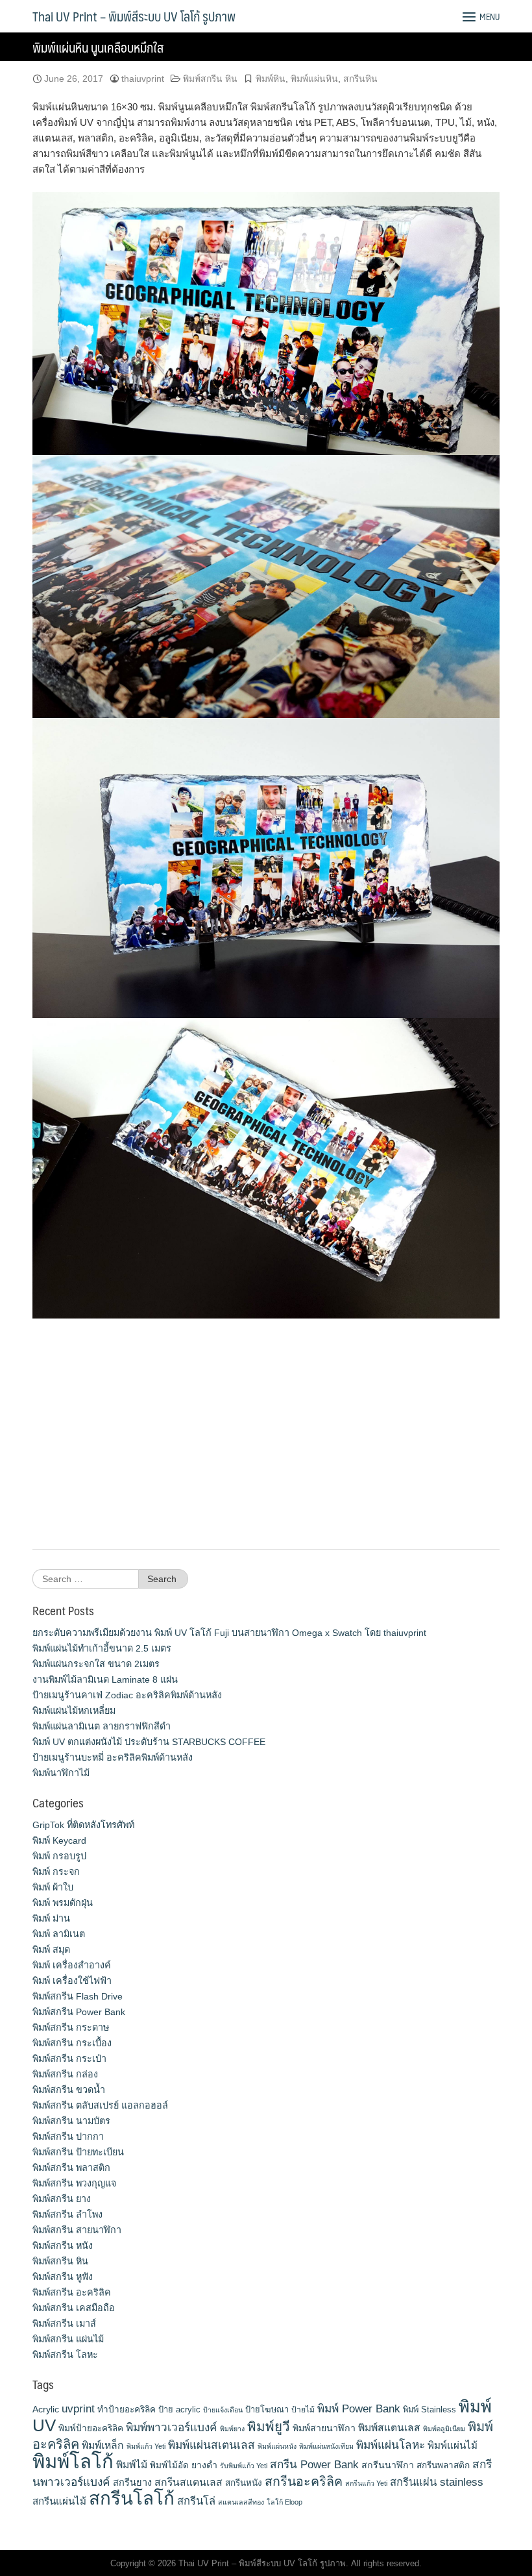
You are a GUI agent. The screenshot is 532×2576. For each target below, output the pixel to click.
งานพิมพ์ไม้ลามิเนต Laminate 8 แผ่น (105, 1679)
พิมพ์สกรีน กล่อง (65, 2074)
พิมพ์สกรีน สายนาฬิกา (77, 2230)
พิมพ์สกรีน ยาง (62, 2199)
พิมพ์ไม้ (132, 2465)
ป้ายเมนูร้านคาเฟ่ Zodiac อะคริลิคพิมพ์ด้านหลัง (127, 1695)
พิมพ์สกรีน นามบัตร (71, 2121)
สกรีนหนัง (244, 2483)
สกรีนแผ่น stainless (437, 2482)
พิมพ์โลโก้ (73, 2461)
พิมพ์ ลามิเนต (59, 1934)
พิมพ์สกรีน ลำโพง (67, 2214)
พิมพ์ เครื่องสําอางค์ (72, 1965)
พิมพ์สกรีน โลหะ (65, 2355)
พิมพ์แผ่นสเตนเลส (212, 2445)
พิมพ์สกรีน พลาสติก (71, 2168)
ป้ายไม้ (303, 2410)
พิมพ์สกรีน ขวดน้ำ (69, 2090)
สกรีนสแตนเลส (188, 2482)
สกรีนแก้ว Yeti (366, 2483)
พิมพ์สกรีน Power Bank (79, 2012)
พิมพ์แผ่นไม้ (453, 2445)
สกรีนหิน (360, 79)
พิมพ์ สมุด (51, 1950)
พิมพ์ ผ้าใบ (53, 1887)
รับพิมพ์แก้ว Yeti (244, 2466)
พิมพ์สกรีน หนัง (63, 2246)
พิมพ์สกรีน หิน (210, 79)
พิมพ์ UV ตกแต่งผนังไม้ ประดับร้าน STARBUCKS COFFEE (149, 1742)
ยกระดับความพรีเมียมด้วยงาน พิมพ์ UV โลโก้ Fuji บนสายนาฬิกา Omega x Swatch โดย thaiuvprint (229, 1633)
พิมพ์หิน (271, 79)
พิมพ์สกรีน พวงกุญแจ (74, 2183)
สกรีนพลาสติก (443, 2465)
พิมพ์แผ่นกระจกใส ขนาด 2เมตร (96, 1664)
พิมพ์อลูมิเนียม (444, 2429)
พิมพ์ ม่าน (51, 1918)
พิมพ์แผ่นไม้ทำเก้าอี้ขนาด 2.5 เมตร (102, 1648)
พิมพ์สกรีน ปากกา (68, 2136)
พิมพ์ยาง (232, 2429)
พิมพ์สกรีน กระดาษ (71, 2027)
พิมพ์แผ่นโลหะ (391, 2445)
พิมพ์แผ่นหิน (314, 79)
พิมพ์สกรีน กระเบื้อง (72, 2043)
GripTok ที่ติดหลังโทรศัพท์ (83, 1825)
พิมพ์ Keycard (59, 1840)
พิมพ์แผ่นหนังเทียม (326, 2446)
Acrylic (46, 2409)
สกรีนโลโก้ (132, 2498)
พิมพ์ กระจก (56, 1872)
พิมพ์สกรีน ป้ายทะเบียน (78, 2152)
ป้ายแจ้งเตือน (223, 2410)
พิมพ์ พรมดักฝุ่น (63, 1903)
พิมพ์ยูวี (269, 2426)
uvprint (78, 2409)
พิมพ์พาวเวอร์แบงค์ (172, 2427)
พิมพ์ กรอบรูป (59, 1856)
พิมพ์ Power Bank (359, 2409)
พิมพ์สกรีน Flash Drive (78, 1996)
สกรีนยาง (132, 2483)
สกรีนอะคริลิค (304, 2481)
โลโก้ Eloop (284, 2502)
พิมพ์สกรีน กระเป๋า (69, 2059)
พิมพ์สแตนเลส (389, 2428)
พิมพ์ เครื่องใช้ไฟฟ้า (72, 1981)
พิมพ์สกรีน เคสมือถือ (74, 2308)
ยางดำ (204, 2465)
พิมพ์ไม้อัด (169, 2465)
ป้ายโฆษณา (267, 2409)
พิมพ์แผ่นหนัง (277, 2446)
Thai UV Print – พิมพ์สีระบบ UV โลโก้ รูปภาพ (134, 16)
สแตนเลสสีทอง (241, 2502)
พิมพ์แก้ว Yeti (146, 2446)
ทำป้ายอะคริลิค (127, 2409)
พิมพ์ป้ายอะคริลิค (91, 2428)
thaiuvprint (143, 79)
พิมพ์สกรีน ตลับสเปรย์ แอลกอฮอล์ (100, 2105)
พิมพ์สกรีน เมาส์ (64, 2323)
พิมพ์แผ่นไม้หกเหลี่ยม (74, 1711)
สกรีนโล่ (196, 2501)
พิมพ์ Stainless (429, 2409)
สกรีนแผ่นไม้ (59, 2501)
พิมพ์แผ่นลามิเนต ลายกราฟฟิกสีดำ (102, 1726)
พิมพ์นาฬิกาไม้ (61, 1773)
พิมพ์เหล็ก (103, 2445)
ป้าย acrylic (179, 2409)
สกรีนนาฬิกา (388, 2465)
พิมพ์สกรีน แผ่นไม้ (68, 2339)
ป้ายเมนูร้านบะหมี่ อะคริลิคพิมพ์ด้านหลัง (113, 1757)
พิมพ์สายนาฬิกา (324, 2428)
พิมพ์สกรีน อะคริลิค (72, 2292)
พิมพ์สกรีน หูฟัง (63, 2277)
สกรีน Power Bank (314, 2464)
